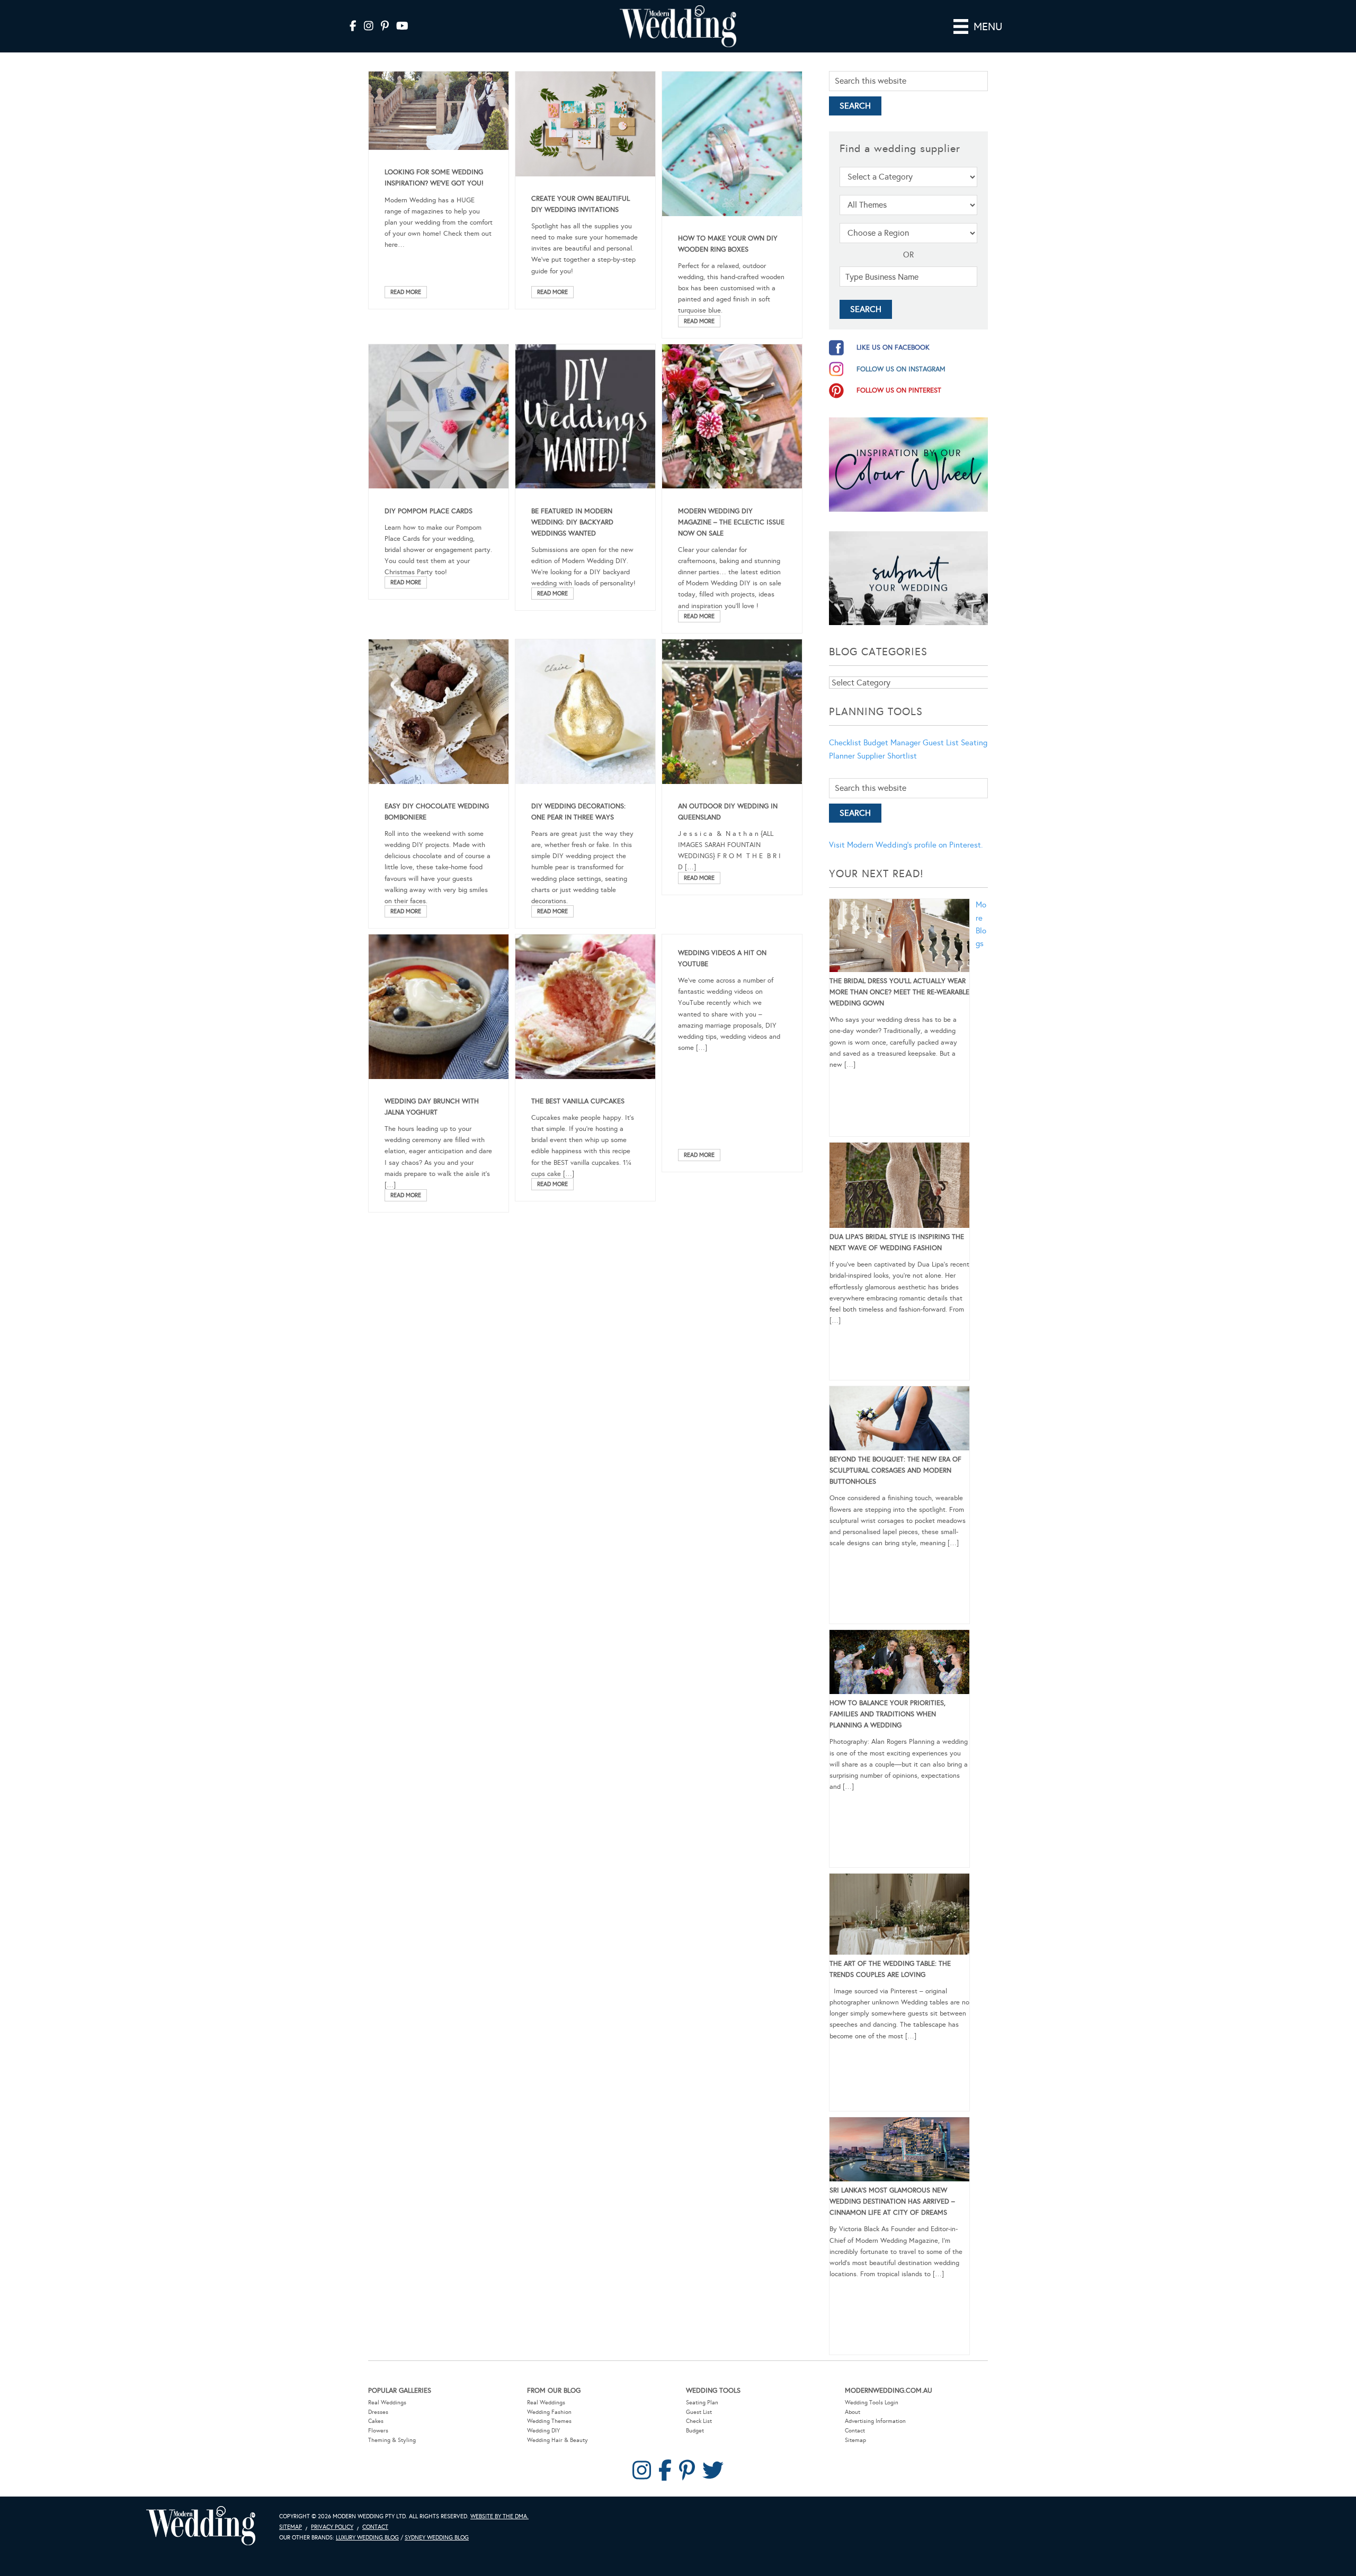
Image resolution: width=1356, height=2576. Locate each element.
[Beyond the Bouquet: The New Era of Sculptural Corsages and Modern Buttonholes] (899, 1420)
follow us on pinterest (899, 390)
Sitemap (855, 2440)
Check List (699, 2421)
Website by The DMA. (499, 2516)
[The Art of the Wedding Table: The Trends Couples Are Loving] (899, 1916)
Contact (855, 2431)
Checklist (845, 743)
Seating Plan (702, 2403)
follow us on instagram (901, 369)
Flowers (378, 2431)
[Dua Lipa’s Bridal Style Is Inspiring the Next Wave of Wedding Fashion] (899, 1187)
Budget (695, 2431)
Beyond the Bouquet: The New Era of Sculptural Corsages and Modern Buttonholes (895, 1470)
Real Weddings (387, 2403)
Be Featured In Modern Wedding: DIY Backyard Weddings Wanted (572, 522)
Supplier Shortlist (887, 756)
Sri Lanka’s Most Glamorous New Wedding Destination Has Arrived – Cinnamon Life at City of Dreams (892, 2201)
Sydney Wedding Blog (437, 2538)
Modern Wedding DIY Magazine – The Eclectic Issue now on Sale (731, 522)
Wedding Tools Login (872, 2403)
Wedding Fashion (549, 2412)
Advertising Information (875, 2421)
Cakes (376, 2421)
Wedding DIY (543, 2431)
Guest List (941, 743)
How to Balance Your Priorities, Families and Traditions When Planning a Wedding (887, 1714)
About (853, 2412)
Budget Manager (892, 743)
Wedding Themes (549, 2421)
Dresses (378, 2412)
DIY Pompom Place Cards (429, 511)
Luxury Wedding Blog (367, 2538)
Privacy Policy (332, 2527)
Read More (406, 292)
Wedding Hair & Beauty (557, 2440)
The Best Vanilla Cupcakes (578, 1101)
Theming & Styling (392, 2440)
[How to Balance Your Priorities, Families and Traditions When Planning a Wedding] (899, 1664)
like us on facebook (893, 347)
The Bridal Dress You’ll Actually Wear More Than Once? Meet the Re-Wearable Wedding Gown (899, 992)
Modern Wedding (201, 2526)
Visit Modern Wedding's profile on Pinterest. (906, 845)
